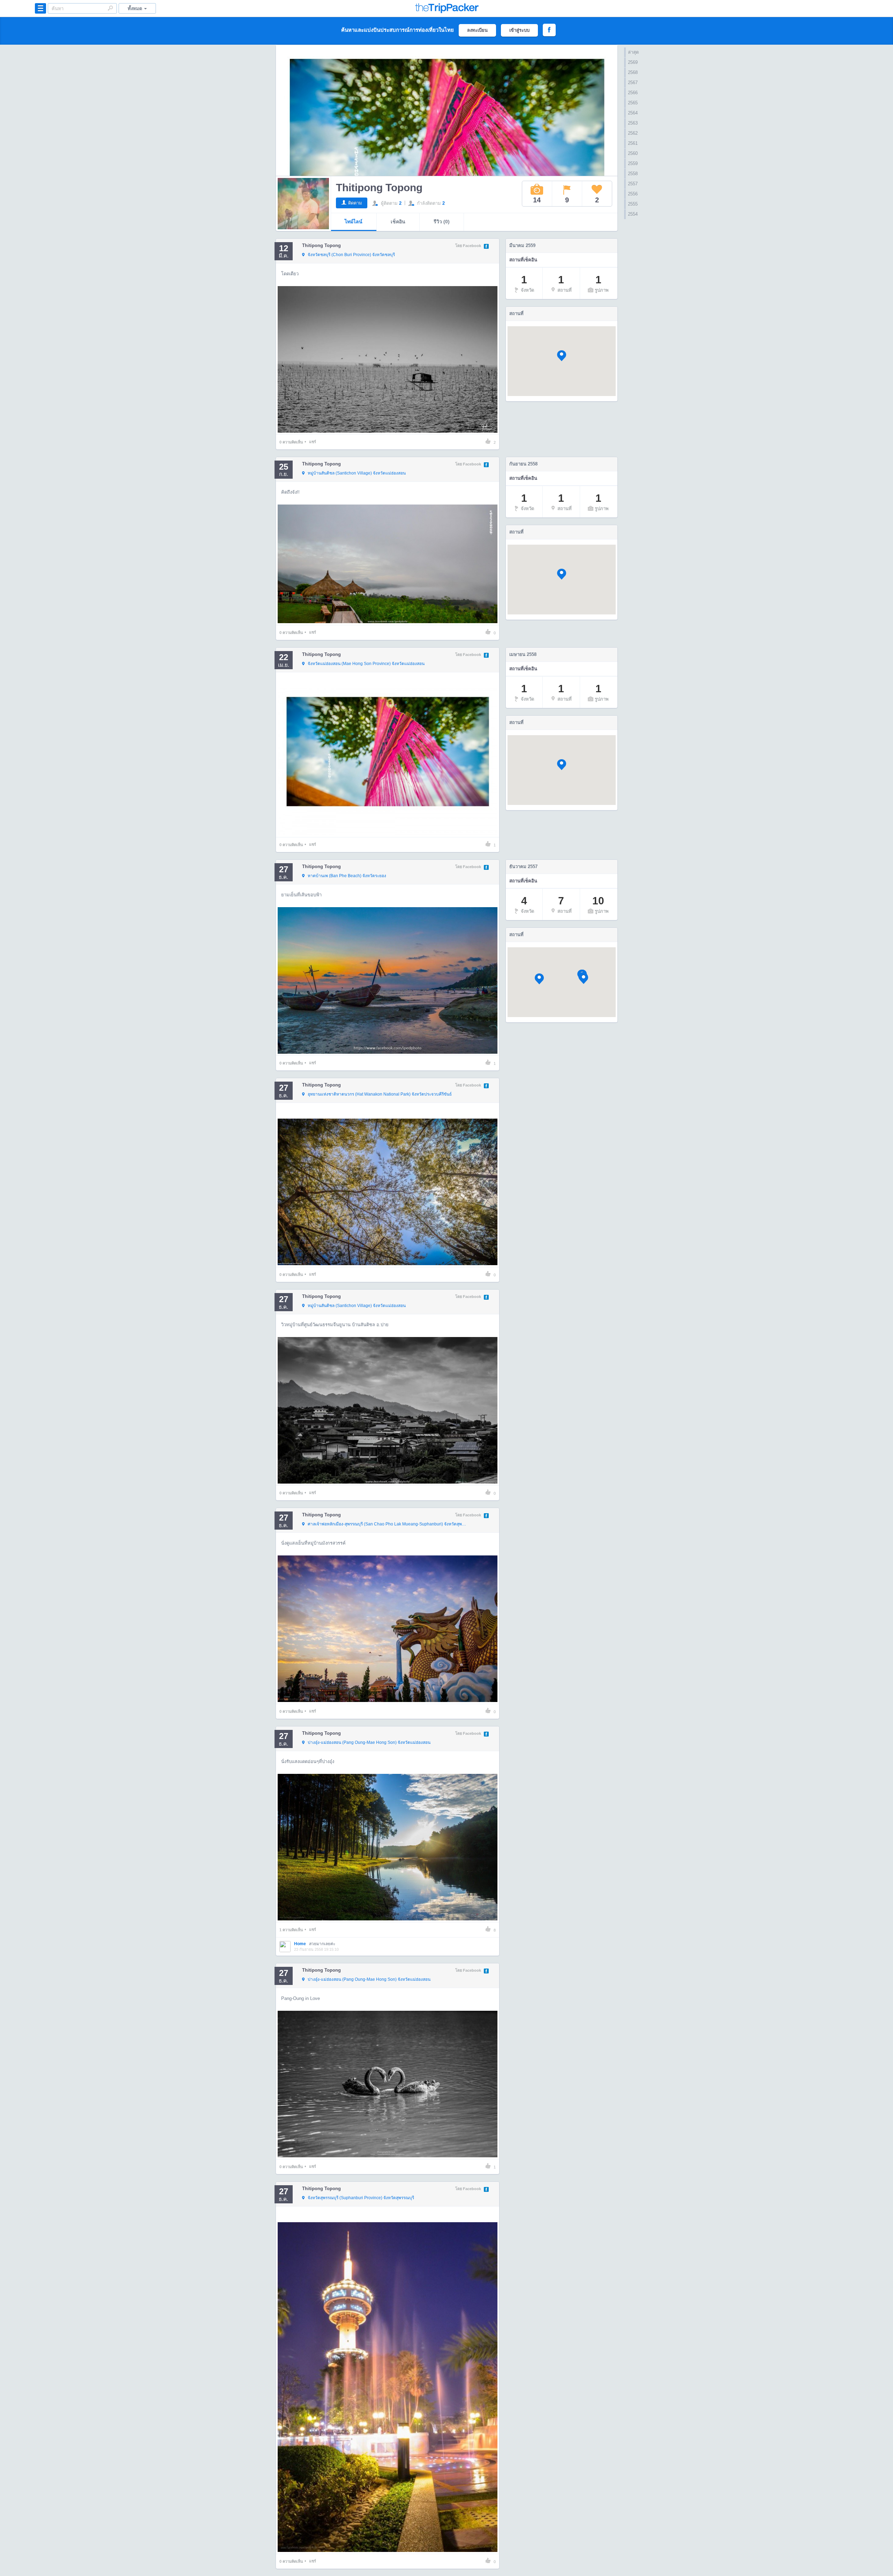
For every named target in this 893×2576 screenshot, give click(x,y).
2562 (633, 133)
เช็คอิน (398, 222)
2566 (633, 93)
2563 (633, 123)
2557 (633, 184)
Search (110, 8)
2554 (633, 214)
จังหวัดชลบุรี (351, 255)
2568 (633, 72)
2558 (633, 174)
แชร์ (313, 442)
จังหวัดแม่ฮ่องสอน (357, 473)
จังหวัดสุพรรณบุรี (387, 1524)
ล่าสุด (633, 52)
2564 (633, 113)
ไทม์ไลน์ (354, 222)
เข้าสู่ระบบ (519, 30)
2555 (633, 204)
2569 (633, 62)
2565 (633, 103)
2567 (633, 83)
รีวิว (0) (442, 222)
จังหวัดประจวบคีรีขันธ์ (380, 1094)
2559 (633, 163)
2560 (633, 153)
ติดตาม (355, 203)
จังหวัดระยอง (347, 876)
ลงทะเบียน (477, 30)
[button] (562, 356)
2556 (633, 194)
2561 (633, 143)
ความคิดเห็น (291, 442)
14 (537, 200)
